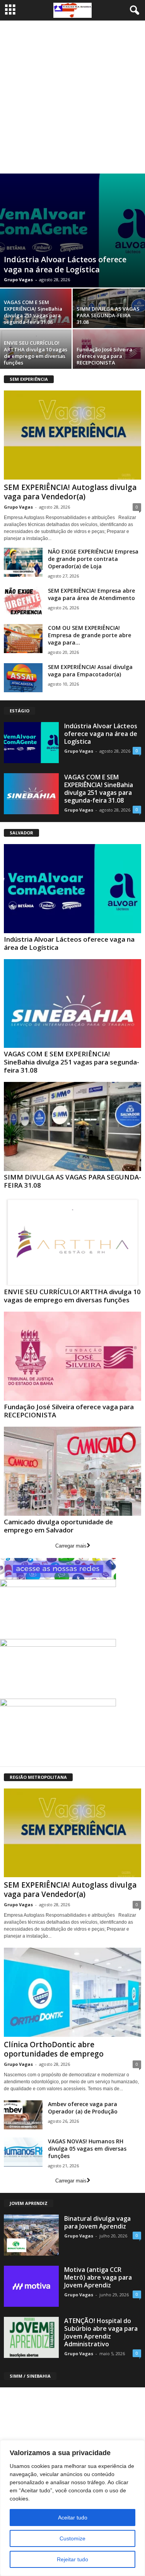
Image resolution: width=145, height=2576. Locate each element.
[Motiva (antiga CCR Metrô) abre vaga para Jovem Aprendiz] (31, 2286)
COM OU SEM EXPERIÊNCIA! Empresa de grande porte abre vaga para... (90, 635)
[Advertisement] (72, 97)
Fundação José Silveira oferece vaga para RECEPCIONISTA (104, 356)
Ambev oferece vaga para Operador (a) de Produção (83, 2108)
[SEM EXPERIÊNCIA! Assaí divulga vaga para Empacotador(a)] (23, 678)
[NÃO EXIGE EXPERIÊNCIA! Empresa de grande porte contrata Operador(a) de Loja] (23, 562)
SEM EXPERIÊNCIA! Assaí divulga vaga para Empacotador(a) (90, 671)
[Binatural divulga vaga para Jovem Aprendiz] (31, 2235)
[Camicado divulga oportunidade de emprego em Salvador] (72, 1471)
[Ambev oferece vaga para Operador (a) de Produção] (23, 2115)
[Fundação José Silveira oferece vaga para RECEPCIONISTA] (72, 1356)
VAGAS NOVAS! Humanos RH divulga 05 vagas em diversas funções (87, 2149)
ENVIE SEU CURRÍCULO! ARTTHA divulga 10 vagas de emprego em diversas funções (36, 353)
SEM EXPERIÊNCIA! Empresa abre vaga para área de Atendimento (91, 594)
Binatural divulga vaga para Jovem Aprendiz (97, 2222)
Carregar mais (71, 1546)
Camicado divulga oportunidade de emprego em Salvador (58, 1526)
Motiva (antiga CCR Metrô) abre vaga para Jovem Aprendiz (98, 2277)
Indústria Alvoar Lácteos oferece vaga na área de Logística (65, 264)
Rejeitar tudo (72, 2559)
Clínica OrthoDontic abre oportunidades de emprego (54, 2049)
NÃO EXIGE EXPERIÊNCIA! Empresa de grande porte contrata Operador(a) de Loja (93, 559)
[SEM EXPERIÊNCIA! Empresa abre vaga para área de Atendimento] (23, 601)
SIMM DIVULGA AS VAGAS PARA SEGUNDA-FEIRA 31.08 (108, 315)
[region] (72, 2508)
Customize (72, 2538)
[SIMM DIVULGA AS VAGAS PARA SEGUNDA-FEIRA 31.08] (72, 1126)
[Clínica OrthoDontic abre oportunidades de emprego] (72, 1992)
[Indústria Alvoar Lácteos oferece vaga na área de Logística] (72, 230)
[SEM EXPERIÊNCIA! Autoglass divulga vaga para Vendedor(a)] (72, 435)
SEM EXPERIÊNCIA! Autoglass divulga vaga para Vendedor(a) (70, 492)
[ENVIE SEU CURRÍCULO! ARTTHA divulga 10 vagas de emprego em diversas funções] (72, 1242)
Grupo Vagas (18, 279)
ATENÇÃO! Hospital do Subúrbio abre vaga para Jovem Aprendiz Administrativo (101, 2332)
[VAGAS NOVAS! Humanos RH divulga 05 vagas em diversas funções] (23, 2152)
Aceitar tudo (73, 2518)
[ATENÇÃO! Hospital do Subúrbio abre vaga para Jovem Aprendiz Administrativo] (31, 2337)
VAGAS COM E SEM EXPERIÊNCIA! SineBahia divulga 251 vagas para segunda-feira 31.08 (33, 312)
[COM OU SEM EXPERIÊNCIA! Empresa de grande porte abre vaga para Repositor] (23, 639)
